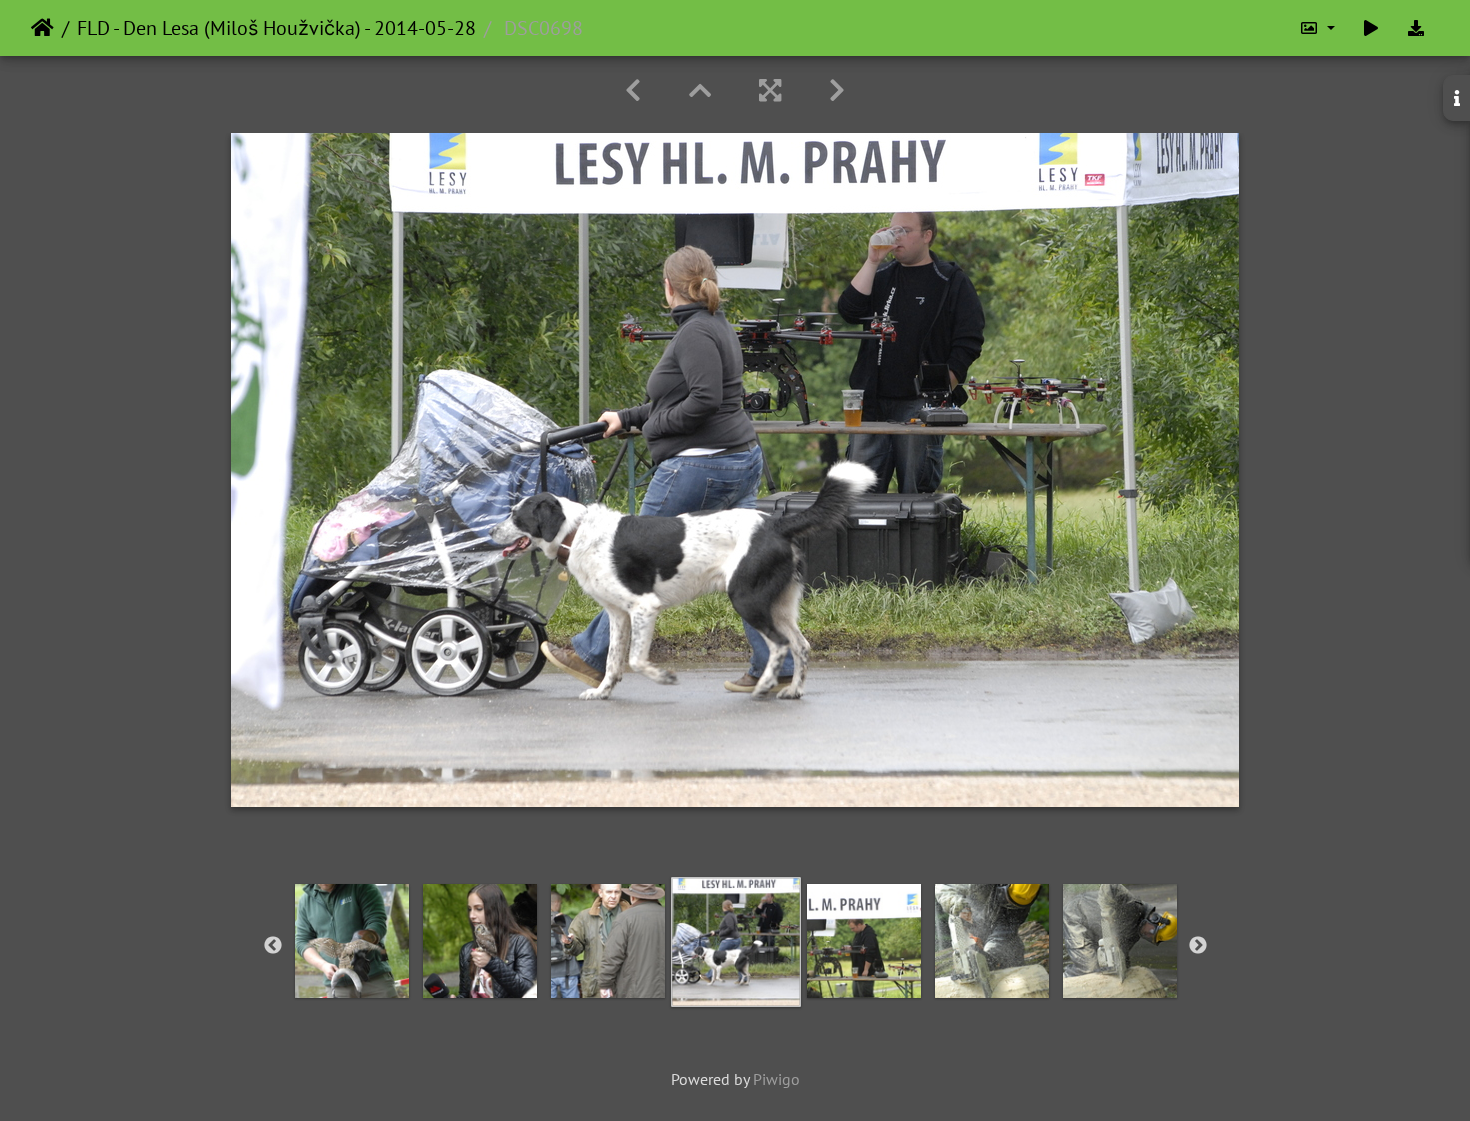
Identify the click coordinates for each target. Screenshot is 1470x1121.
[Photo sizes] (1317, 28)
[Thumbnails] (700, 90)
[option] (352, 941)
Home (42, 28)
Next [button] (1198, 946)
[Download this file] (1416, 28)
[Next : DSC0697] (837, 90)
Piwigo (776, 1079)
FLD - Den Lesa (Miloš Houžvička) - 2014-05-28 (276, 28)
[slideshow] (1371, 28)
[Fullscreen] (770, 90)
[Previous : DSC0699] (633, 90)
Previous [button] (273, 946)
